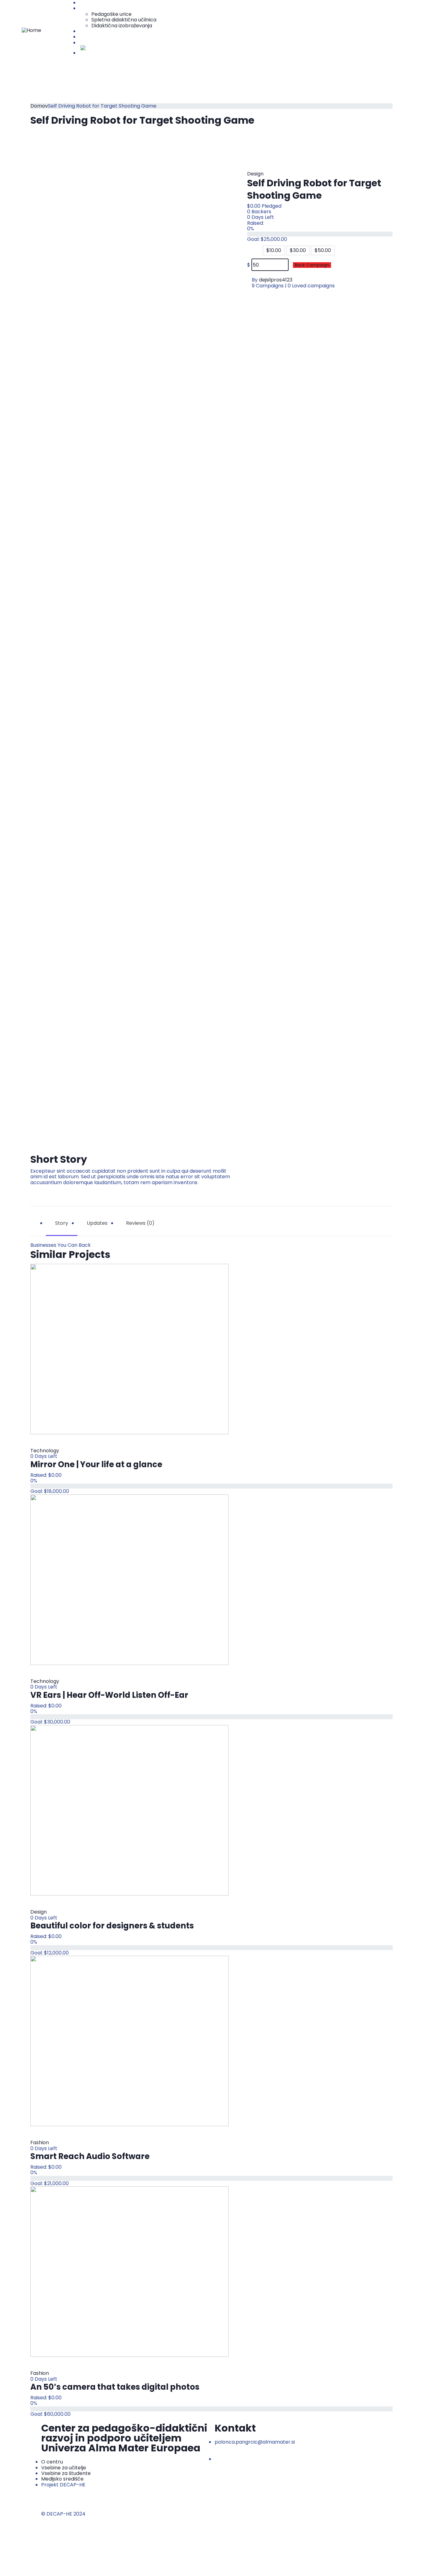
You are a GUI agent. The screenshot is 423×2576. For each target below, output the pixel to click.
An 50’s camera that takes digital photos (115, 2387)
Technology (45, 1451)
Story (62, 1223)
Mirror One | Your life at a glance (96, 1464)
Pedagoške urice (111, 14)
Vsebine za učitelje (101, 8)
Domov (39, 106)
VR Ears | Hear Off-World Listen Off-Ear (109, 1695)
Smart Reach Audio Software (90, 2156)
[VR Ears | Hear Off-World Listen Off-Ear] (129, 1579)
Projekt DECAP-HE (101, 43)
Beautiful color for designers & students (112, 1926)
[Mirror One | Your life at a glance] (129, 1349)
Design (255, 174)
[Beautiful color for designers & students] (129, 1810)
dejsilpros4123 (276, 280)
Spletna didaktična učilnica (124, 20)
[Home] (31, 30)
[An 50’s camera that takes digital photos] (129, 2271)
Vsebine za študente (104, 31)
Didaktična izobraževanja (122, 26)
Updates (97, 1223)
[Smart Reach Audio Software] (129, 2040)
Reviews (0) (140, 1223)
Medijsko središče (100, 37)
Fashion (40, 2142)
